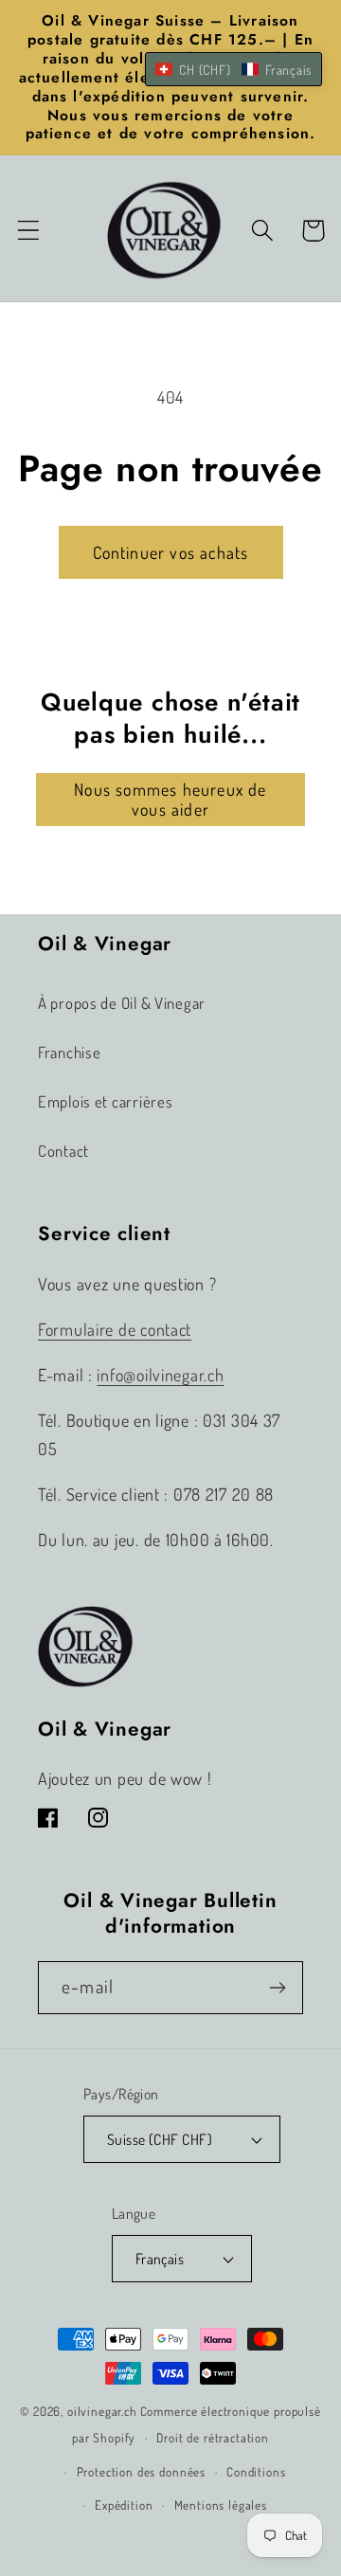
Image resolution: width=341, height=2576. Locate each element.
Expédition (124, 2504)
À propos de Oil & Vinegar (122, 1003)
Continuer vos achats (171, 552)
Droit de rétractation (213, 2437)
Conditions (256, 2471)
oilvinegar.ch (102, 2411)
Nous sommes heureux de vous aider (170, 799)
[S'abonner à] (277, 1988)
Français (160, 2259)
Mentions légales (221, 2504)
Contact (63, 1151)
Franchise (69, 1052)
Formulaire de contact (115, 1329)
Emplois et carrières (105, 1101)
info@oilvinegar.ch (160, 1375)
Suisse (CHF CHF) (160, 2139)
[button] (29, 231)
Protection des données (141, 2471)
